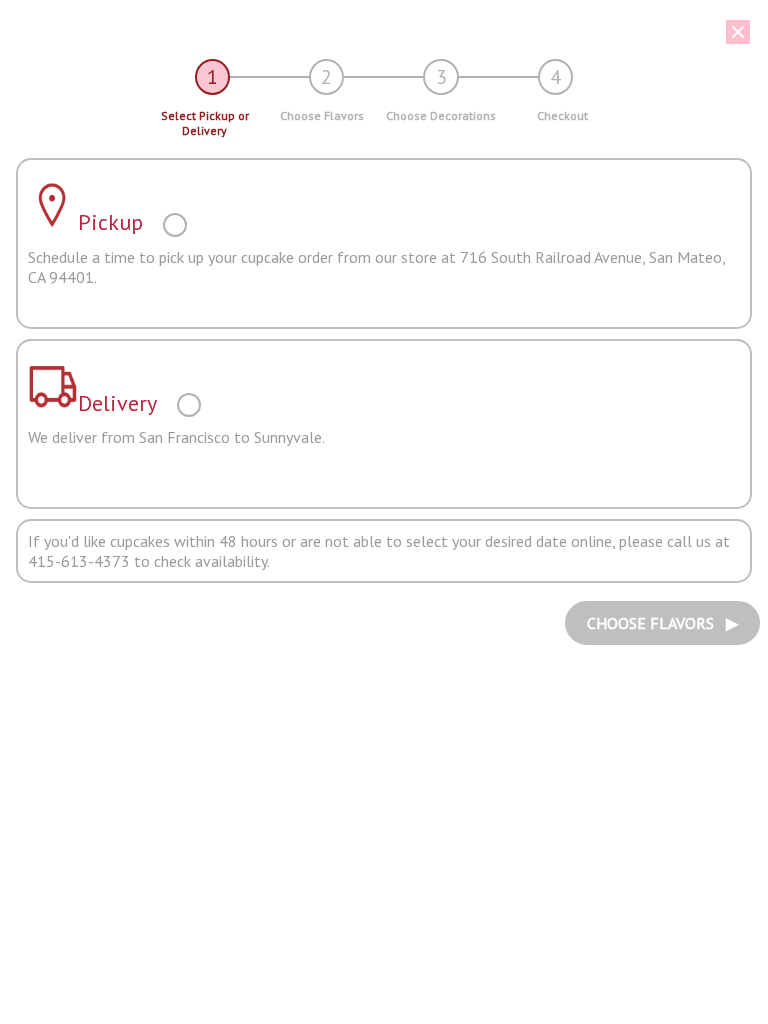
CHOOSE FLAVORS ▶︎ (662, 623)
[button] (376, 32)
